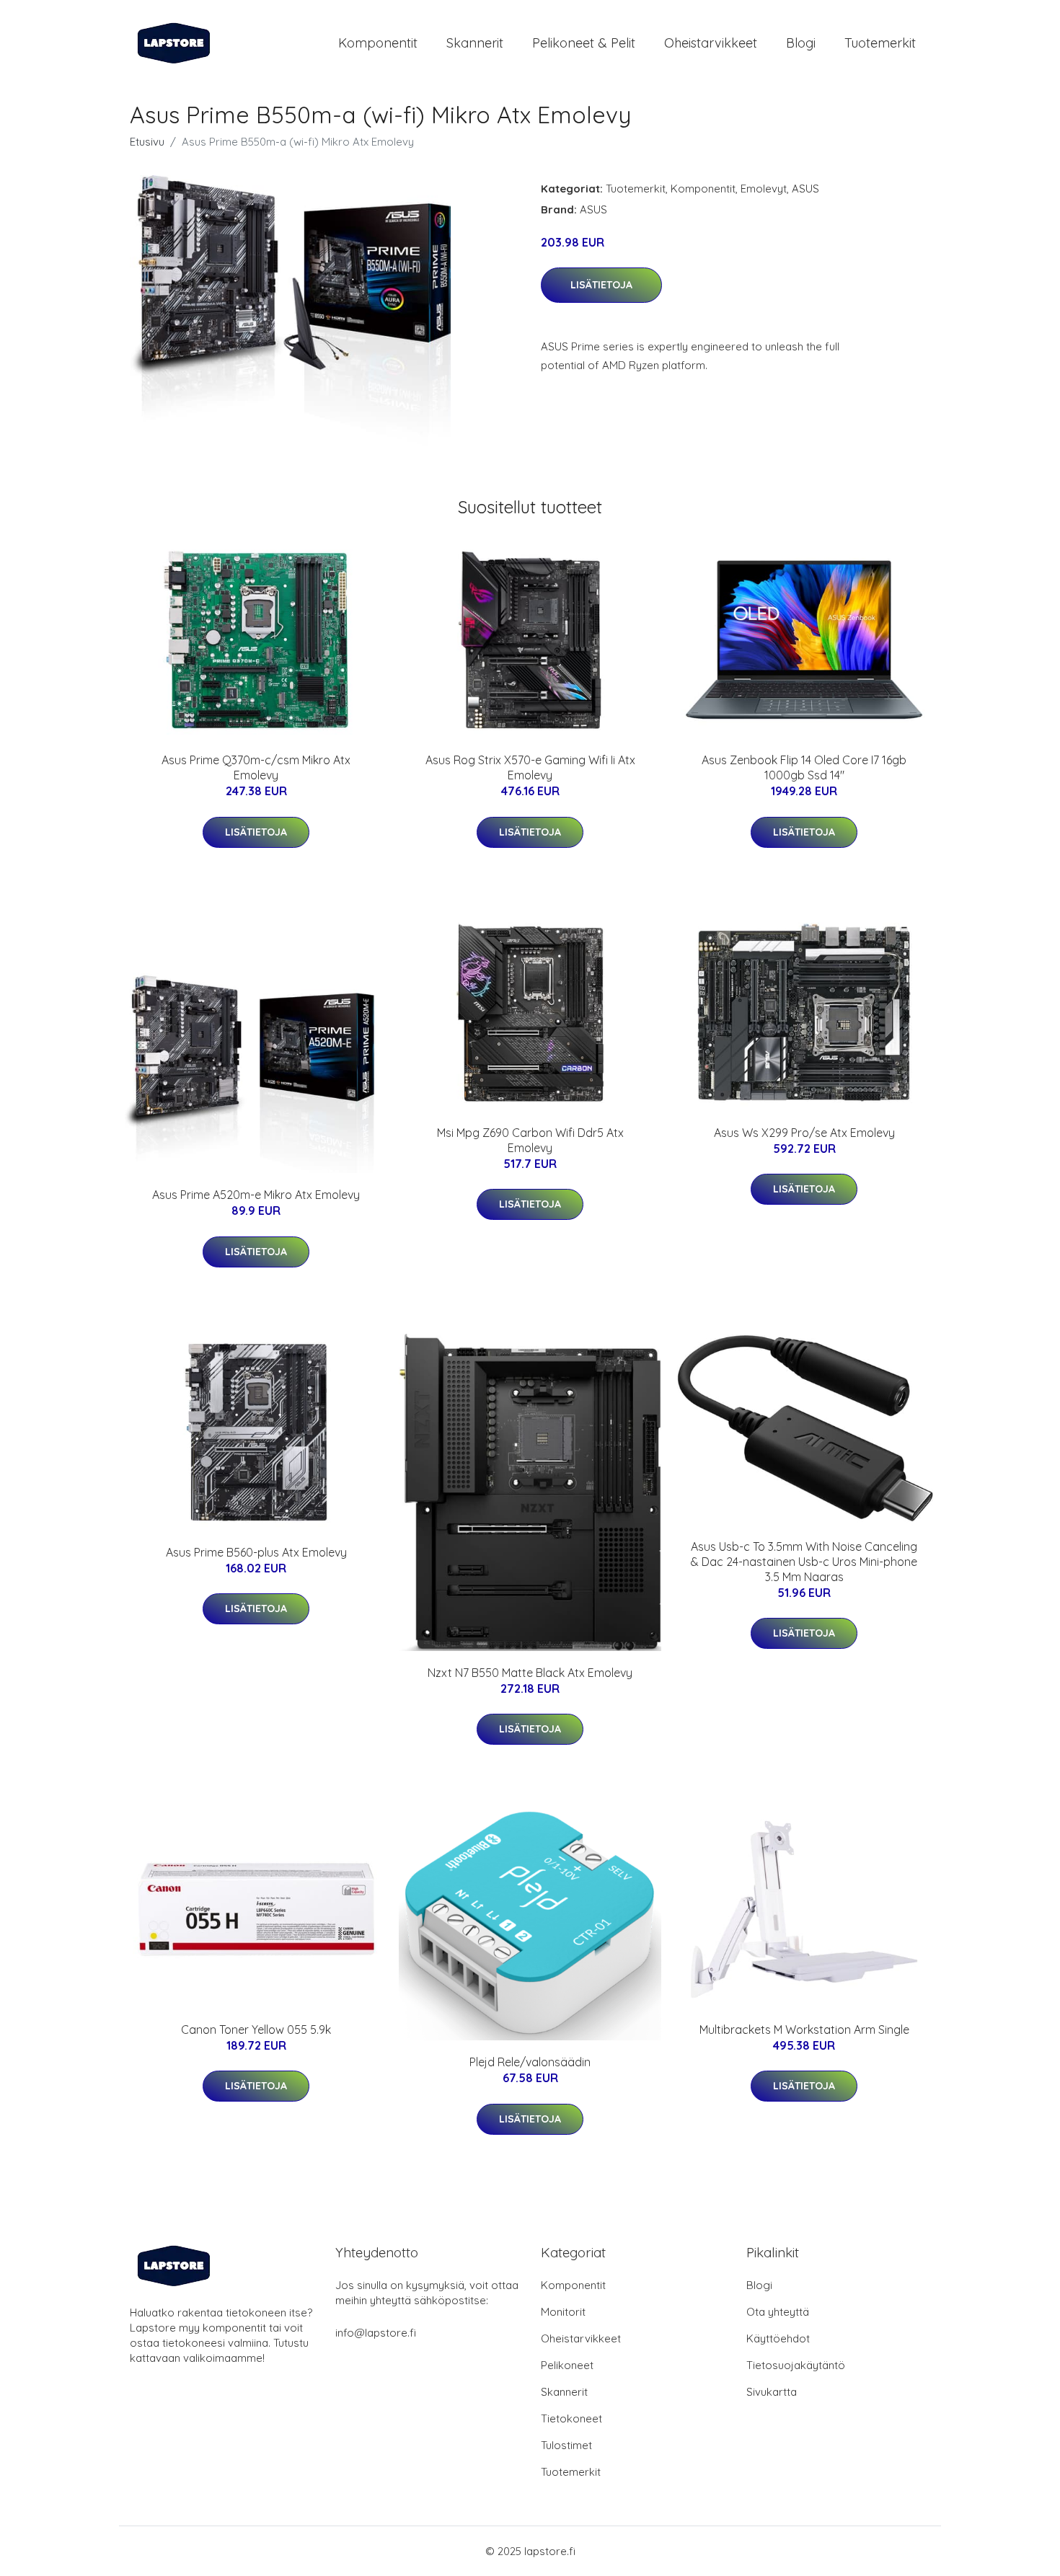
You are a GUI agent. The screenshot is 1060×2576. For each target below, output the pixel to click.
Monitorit (563, 2312)
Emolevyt (764, 189)
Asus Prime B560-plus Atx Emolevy (256, 1552)
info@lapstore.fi (376, 2333)
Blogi (801, 43)
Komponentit (378, 43)
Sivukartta (772, 2392)
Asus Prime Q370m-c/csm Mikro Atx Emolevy (256, 767)
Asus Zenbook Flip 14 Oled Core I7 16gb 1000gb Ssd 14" (804, 767)
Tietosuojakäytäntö (796, 2365)
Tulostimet (566, 2445)
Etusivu (147, 142)
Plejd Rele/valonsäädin (530, 2062)
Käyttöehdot (778, 2338)
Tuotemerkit (880, 43)
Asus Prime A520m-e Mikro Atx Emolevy (256, 1195)
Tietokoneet (571, 2418)
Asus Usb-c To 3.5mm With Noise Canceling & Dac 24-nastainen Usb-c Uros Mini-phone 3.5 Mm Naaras (804, 1562)
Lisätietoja (601, 285)
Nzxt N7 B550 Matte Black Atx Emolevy (530, 1673)
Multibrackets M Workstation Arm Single (804, 2030)
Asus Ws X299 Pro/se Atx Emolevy (804, 1133)
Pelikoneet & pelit (584, 43)
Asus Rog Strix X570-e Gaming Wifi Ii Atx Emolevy (530, 767)
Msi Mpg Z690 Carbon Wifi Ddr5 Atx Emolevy (530, 1140)
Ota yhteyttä (778, 2312)
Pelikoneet (567, 2365)
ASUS (805, 189)
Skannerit (475, 43)
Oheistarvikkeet (711, 43)
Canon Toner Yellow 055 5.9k (256, 2030)
